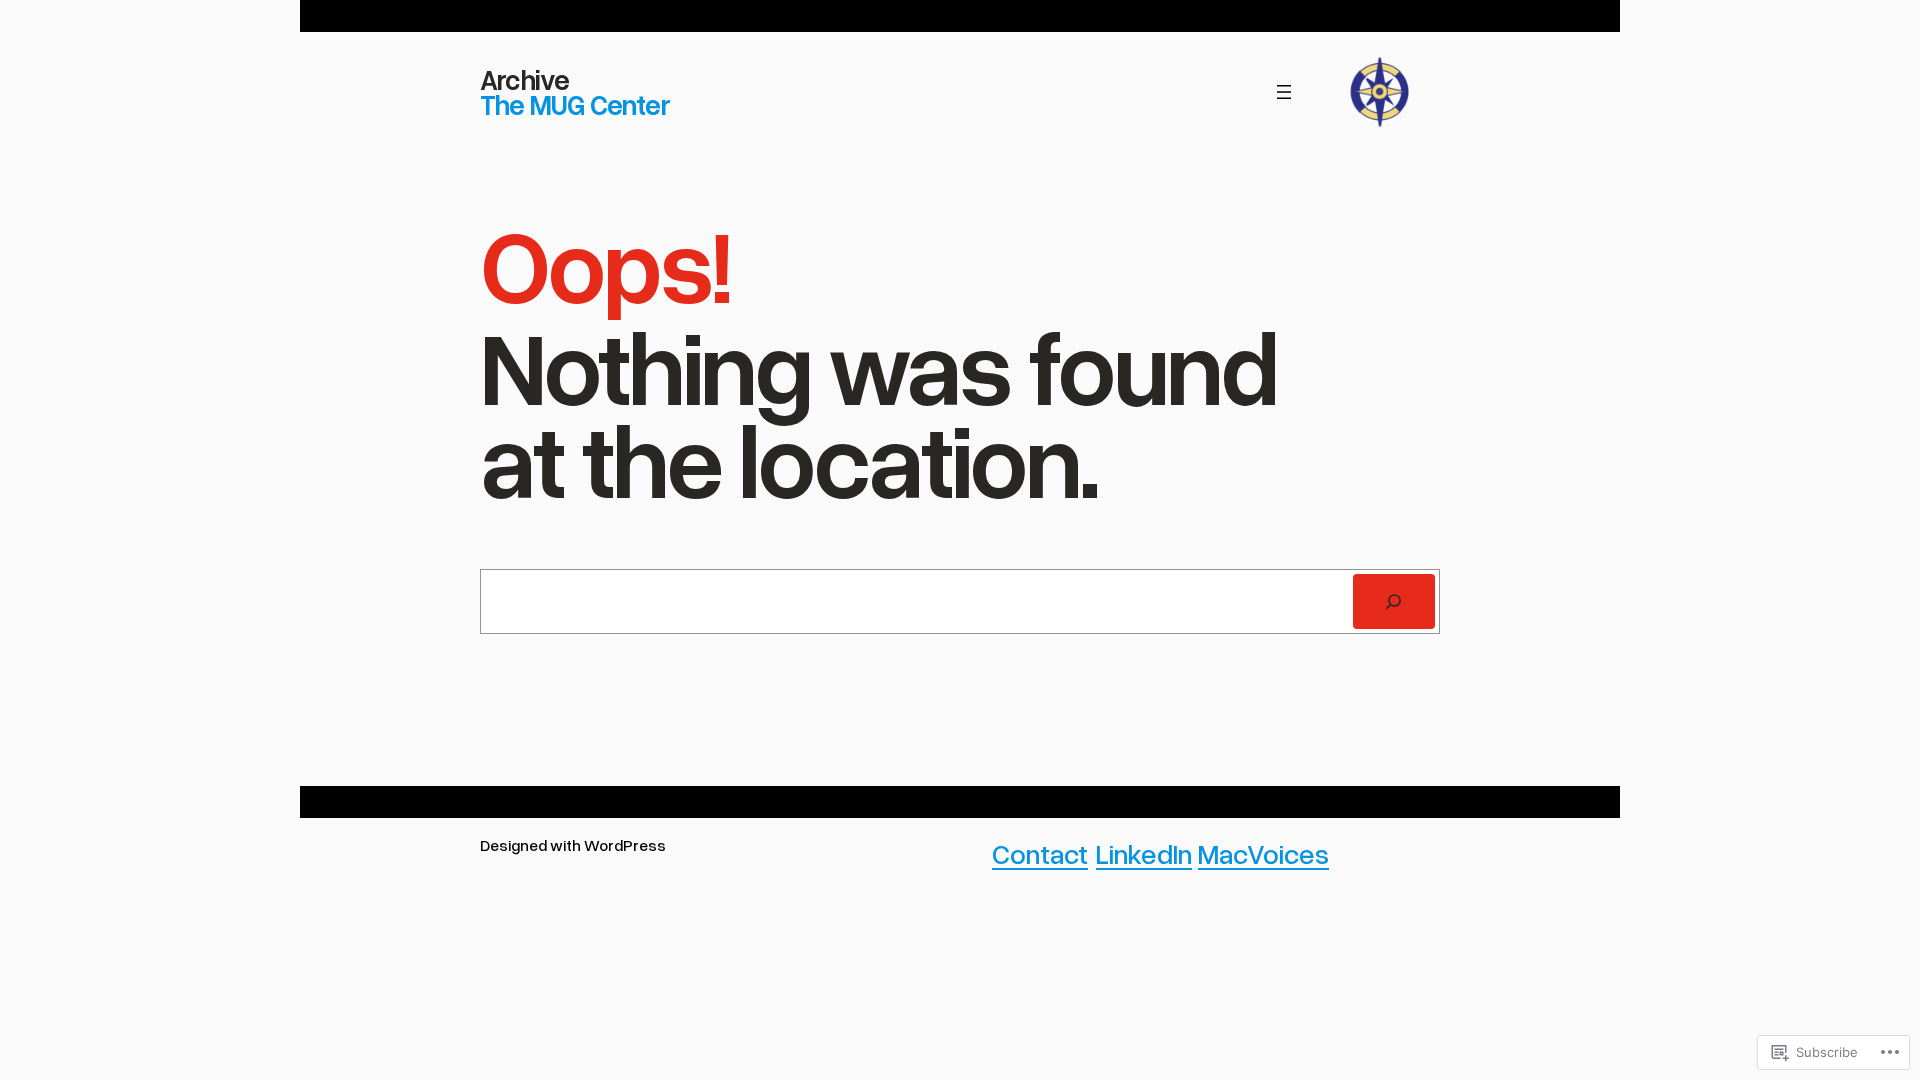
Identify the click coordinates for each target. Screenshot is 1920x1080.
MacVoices (1263, 853)
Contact (1040, 853)
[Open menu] (1284, 92)
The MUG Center (575, 104)
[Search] (1394, 602)
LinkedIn (1144, 853)
